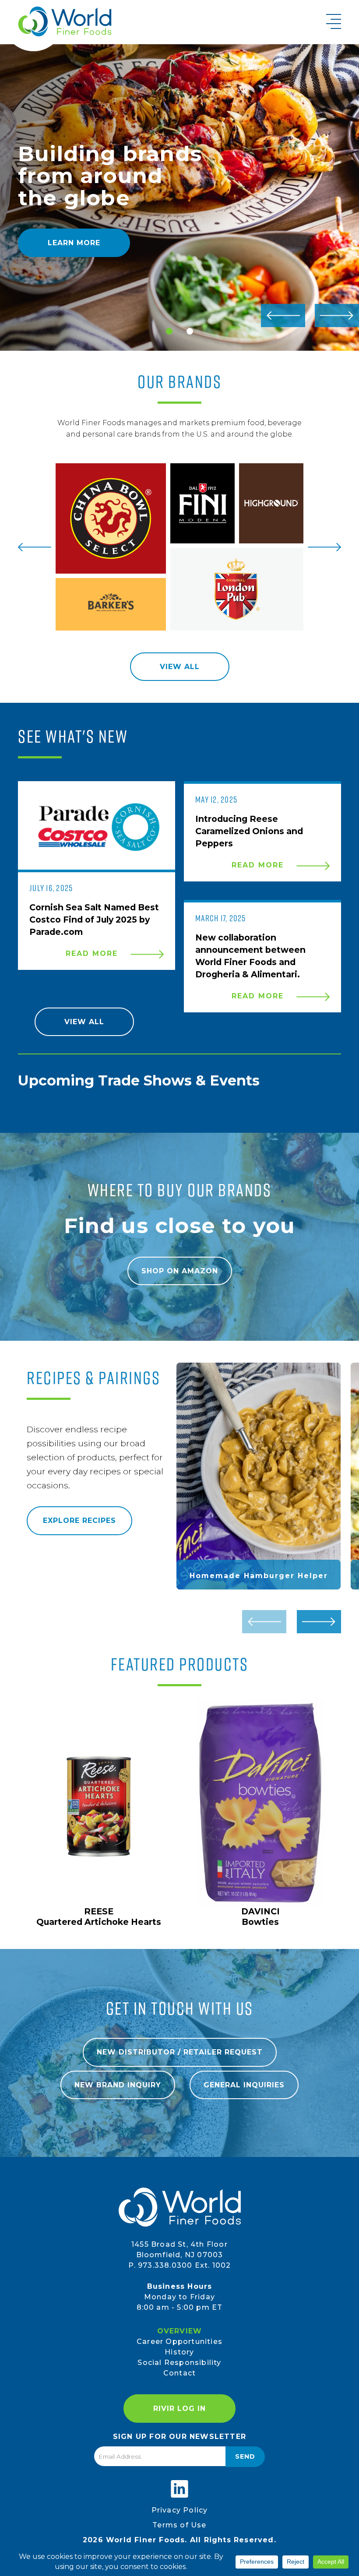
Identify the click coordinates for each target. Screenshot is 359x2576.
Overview (180, 2331)
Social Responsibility (179, 2363)
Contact (179, 2373)
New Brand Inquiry (118, 2085)
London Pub (237, 589)
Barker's (111, 604)
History (179, 2352)
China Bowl (111, 518)
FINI (202, 503)
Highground (271, 503)
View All (180, 667)
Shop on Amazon (180, 1271)
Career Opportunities (179, 2342)
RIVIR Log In (179, 2409)
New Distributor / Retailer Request (180, 2052)
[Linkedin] (179, 2489)
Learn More (74, 243)
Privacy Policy (180, 2510)
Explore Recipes (79, 1521)
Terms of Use (179, 2525)
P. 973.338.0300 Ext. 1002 (180, 2265)
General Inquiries (244, 2085)
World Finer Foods (65, 21)
